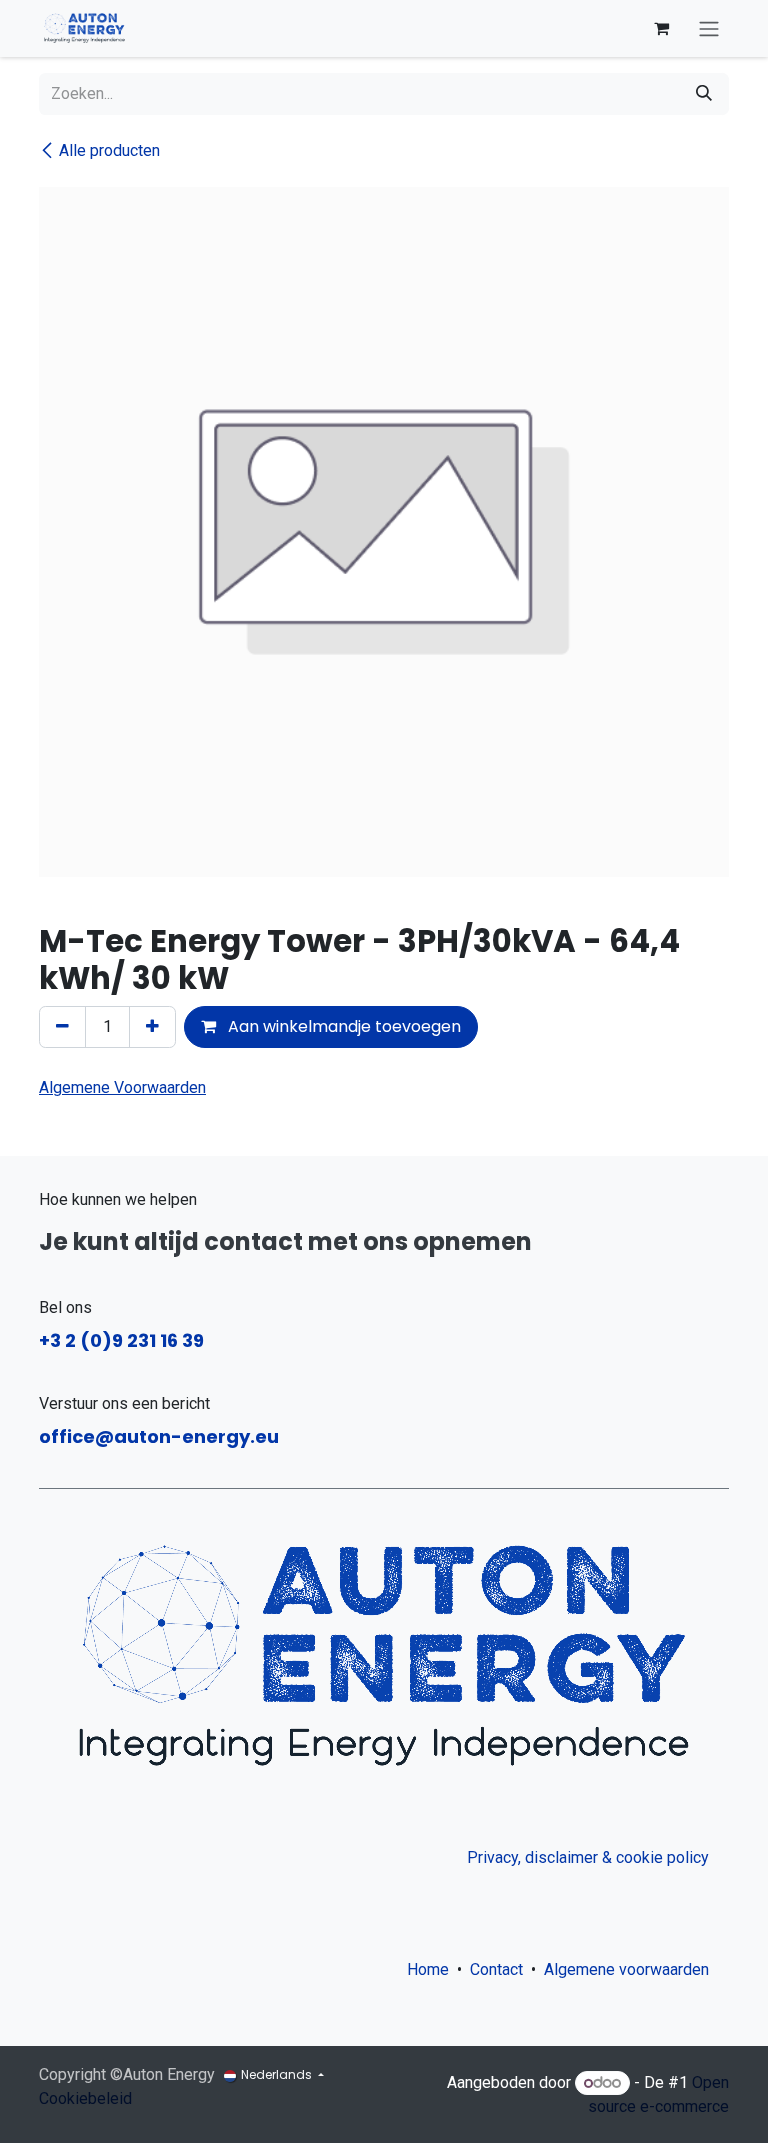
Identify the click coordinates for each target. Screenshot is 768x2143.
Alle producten (109, 150)
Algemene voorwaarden (630, 1969)
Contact (496, 1969)
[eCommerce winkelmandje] (661, 28)
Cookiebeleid (85, 2098)
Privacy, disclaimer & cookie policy (588, 1857)
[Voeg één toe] (152, 1027)
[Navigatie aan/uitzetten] (709, 28)
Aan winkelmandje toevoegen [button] (342, 1026)
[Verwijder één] (62, 1027)
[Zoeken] (704, 94)
